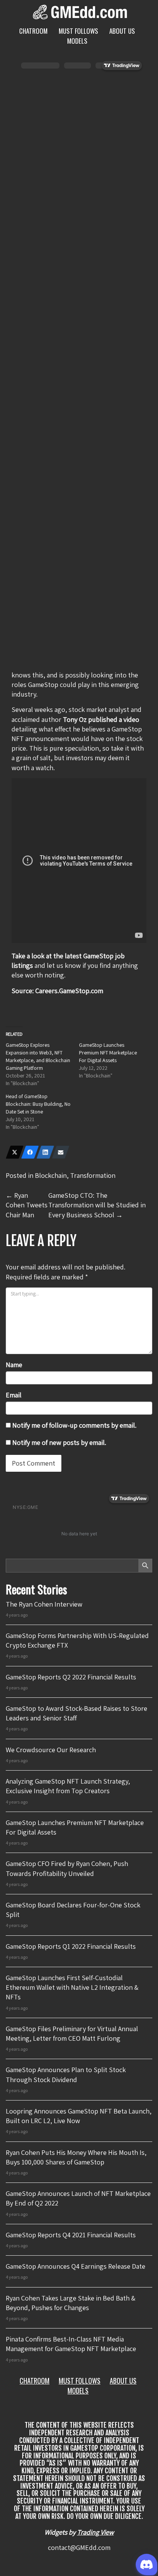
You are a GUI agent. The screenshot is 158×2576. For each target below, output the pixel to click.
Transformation (93, 1175)
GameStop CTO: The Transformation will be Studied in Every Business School (97, 1205)
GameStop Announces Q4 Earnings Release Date (76, 2266)
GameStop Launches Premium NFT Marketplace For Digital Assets (108, 1053)
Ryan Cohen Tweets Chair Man (27, 1205)
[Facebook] (30, 1152)
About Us (122, 31)
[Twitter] (15, 1152)
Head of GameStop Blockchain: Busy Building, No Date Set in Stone (38, 1104)
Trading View (95, 2532)
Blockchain (51, 1175)
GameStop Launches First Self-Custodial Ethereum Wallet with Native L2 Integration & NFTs (72, 1987)
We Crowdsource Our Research (51, 1750)
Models (77, 41)
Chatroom (33, 31)
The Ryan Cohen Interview (44, 1604)
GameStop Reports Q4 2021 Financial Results (71, 2235)
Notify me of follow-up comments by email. (74, 1425)
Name (14, 1365)
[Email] (61, 1152)
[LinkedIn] (45, 1152)
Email (14, 1395)
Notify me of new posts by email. (59, 1442)
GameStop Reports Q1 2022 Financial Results (71, 1946)
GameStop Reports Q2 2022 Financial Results (71, 1677)
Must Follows (78, 31)
